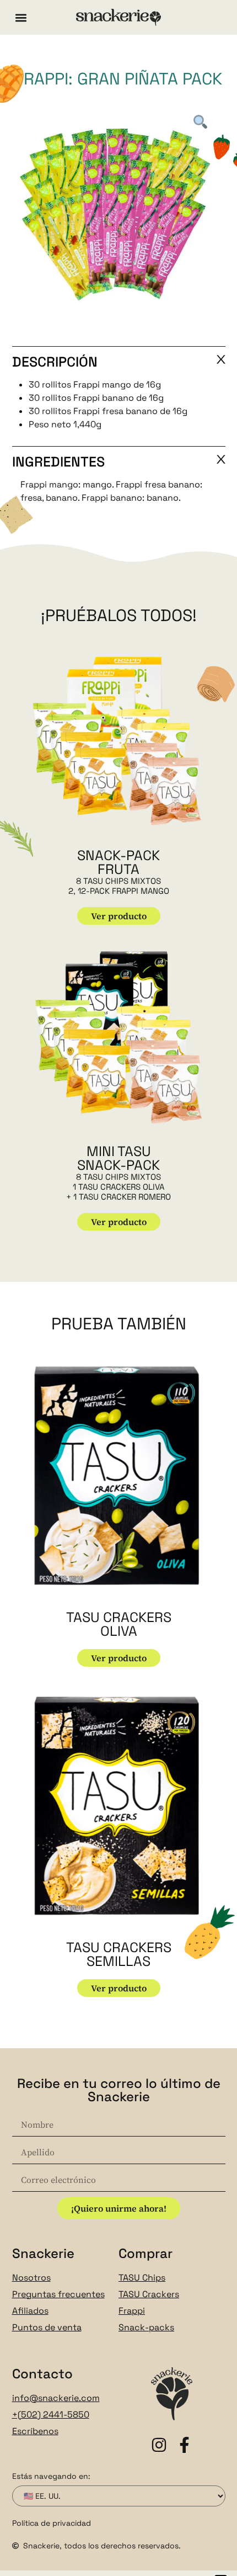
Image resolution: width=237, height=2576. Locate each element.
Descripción (55, 362)
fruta (118, 869)
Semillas (118, 1961)
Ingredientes (58, 462)
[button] (21, 17)
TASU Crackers (119, 1617)
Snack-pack (118, 855)
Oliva (119, 1631)
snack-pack (118, 1165)
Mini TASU (119, 1151)
